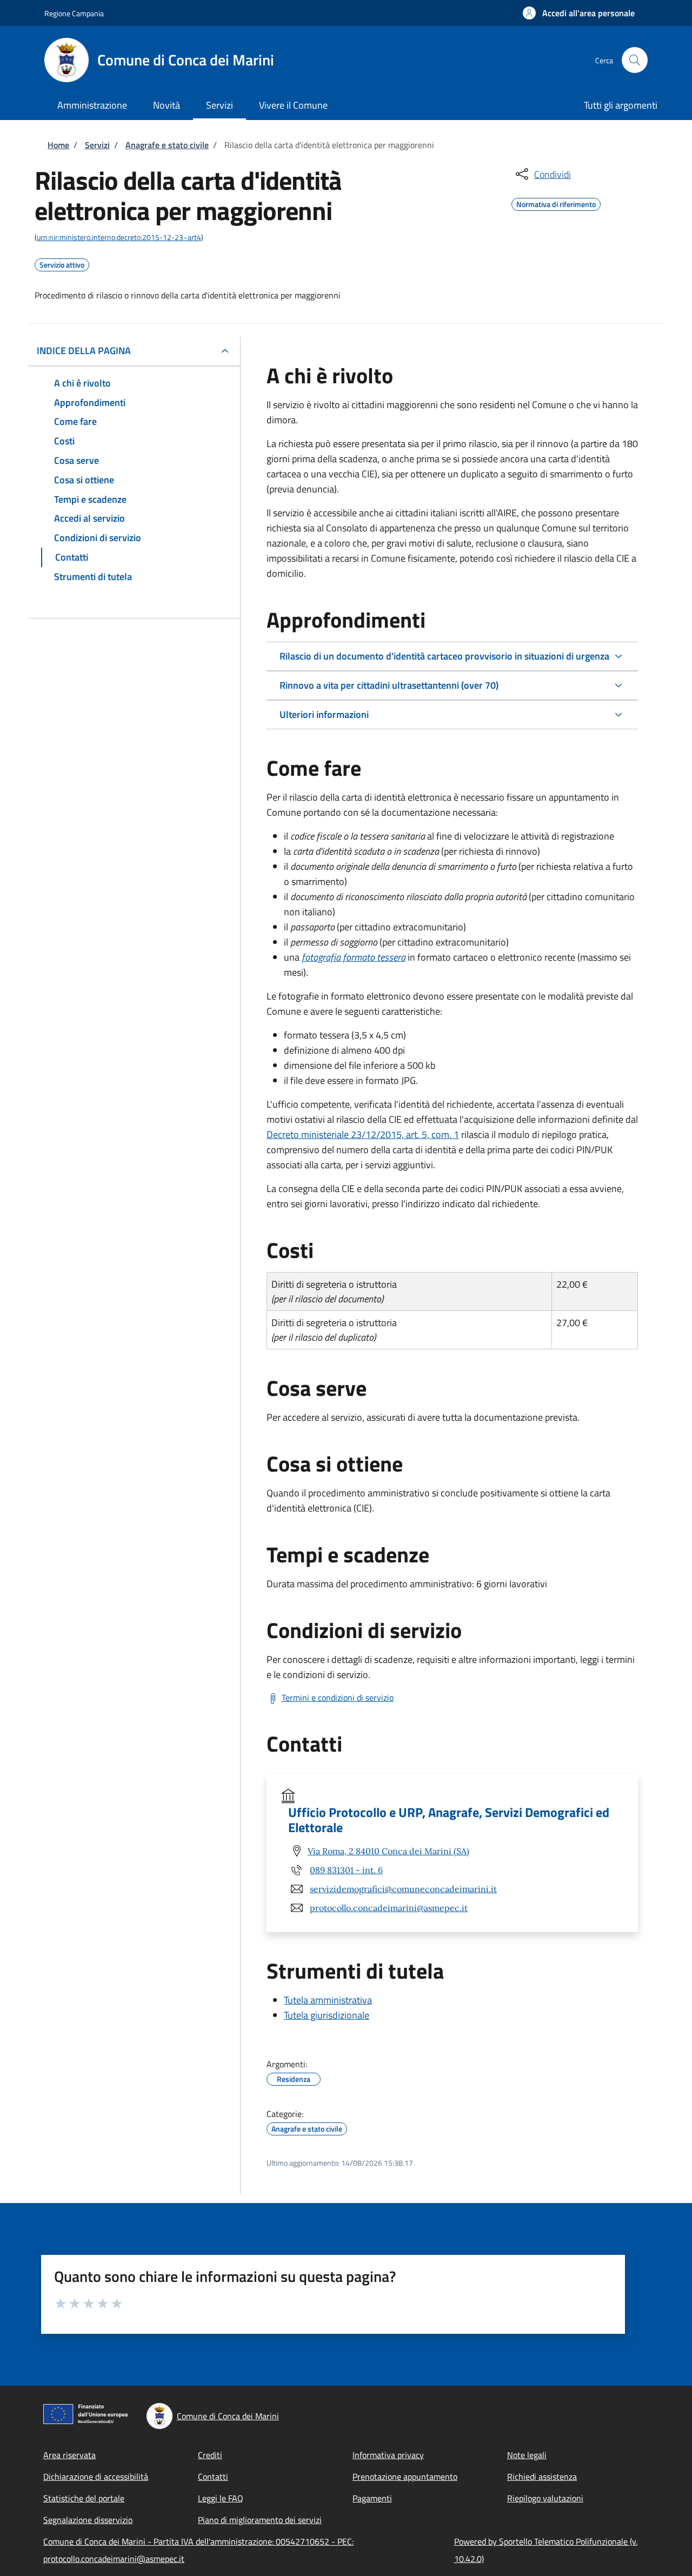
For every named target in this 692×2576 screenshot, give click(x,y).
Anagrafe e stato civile (167, 145)
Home (58, 145)
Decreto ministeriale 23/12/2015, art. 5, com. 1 (363, 1134)
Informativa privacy (388, 2455)
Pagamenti (372, 2498)
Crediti (210, 2455)
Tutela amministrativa (328, 2000)
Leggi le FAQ (221, 2498)
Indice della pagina (84, 351)
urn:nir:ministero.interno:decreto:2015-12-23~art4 (119, 237)
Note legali (527, 2455)
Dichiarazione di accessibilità (96, 2477)
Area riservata (69, 2455)
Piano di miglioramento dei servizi (260, 2520)
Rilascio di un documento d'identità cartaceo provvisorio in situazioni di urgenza (444, 656)
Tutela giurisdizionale (327, 2015)
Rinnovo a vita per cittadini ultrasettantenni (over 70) (389, 685)
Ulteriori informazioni (324, 714)
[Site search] (635, 60)
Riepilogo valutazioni (545, 2498)
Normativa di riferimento (556, 203)
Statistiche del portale (84, 2498)
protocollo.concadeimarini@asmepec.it (389, 1908)
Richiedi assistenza (542, 2477)
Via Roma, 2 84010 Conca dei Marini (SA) (388, 1851)
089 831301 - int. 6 (346, 1870)
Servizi (97, 145)
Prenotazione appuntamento (405, 2477)
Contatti (213, 2477)
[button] (579, 13)
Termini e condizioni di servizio (338, 1698)
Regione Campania (74, 13)
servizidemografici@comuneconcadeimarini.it (403, 1889)
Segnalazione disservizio (88, 2520)
